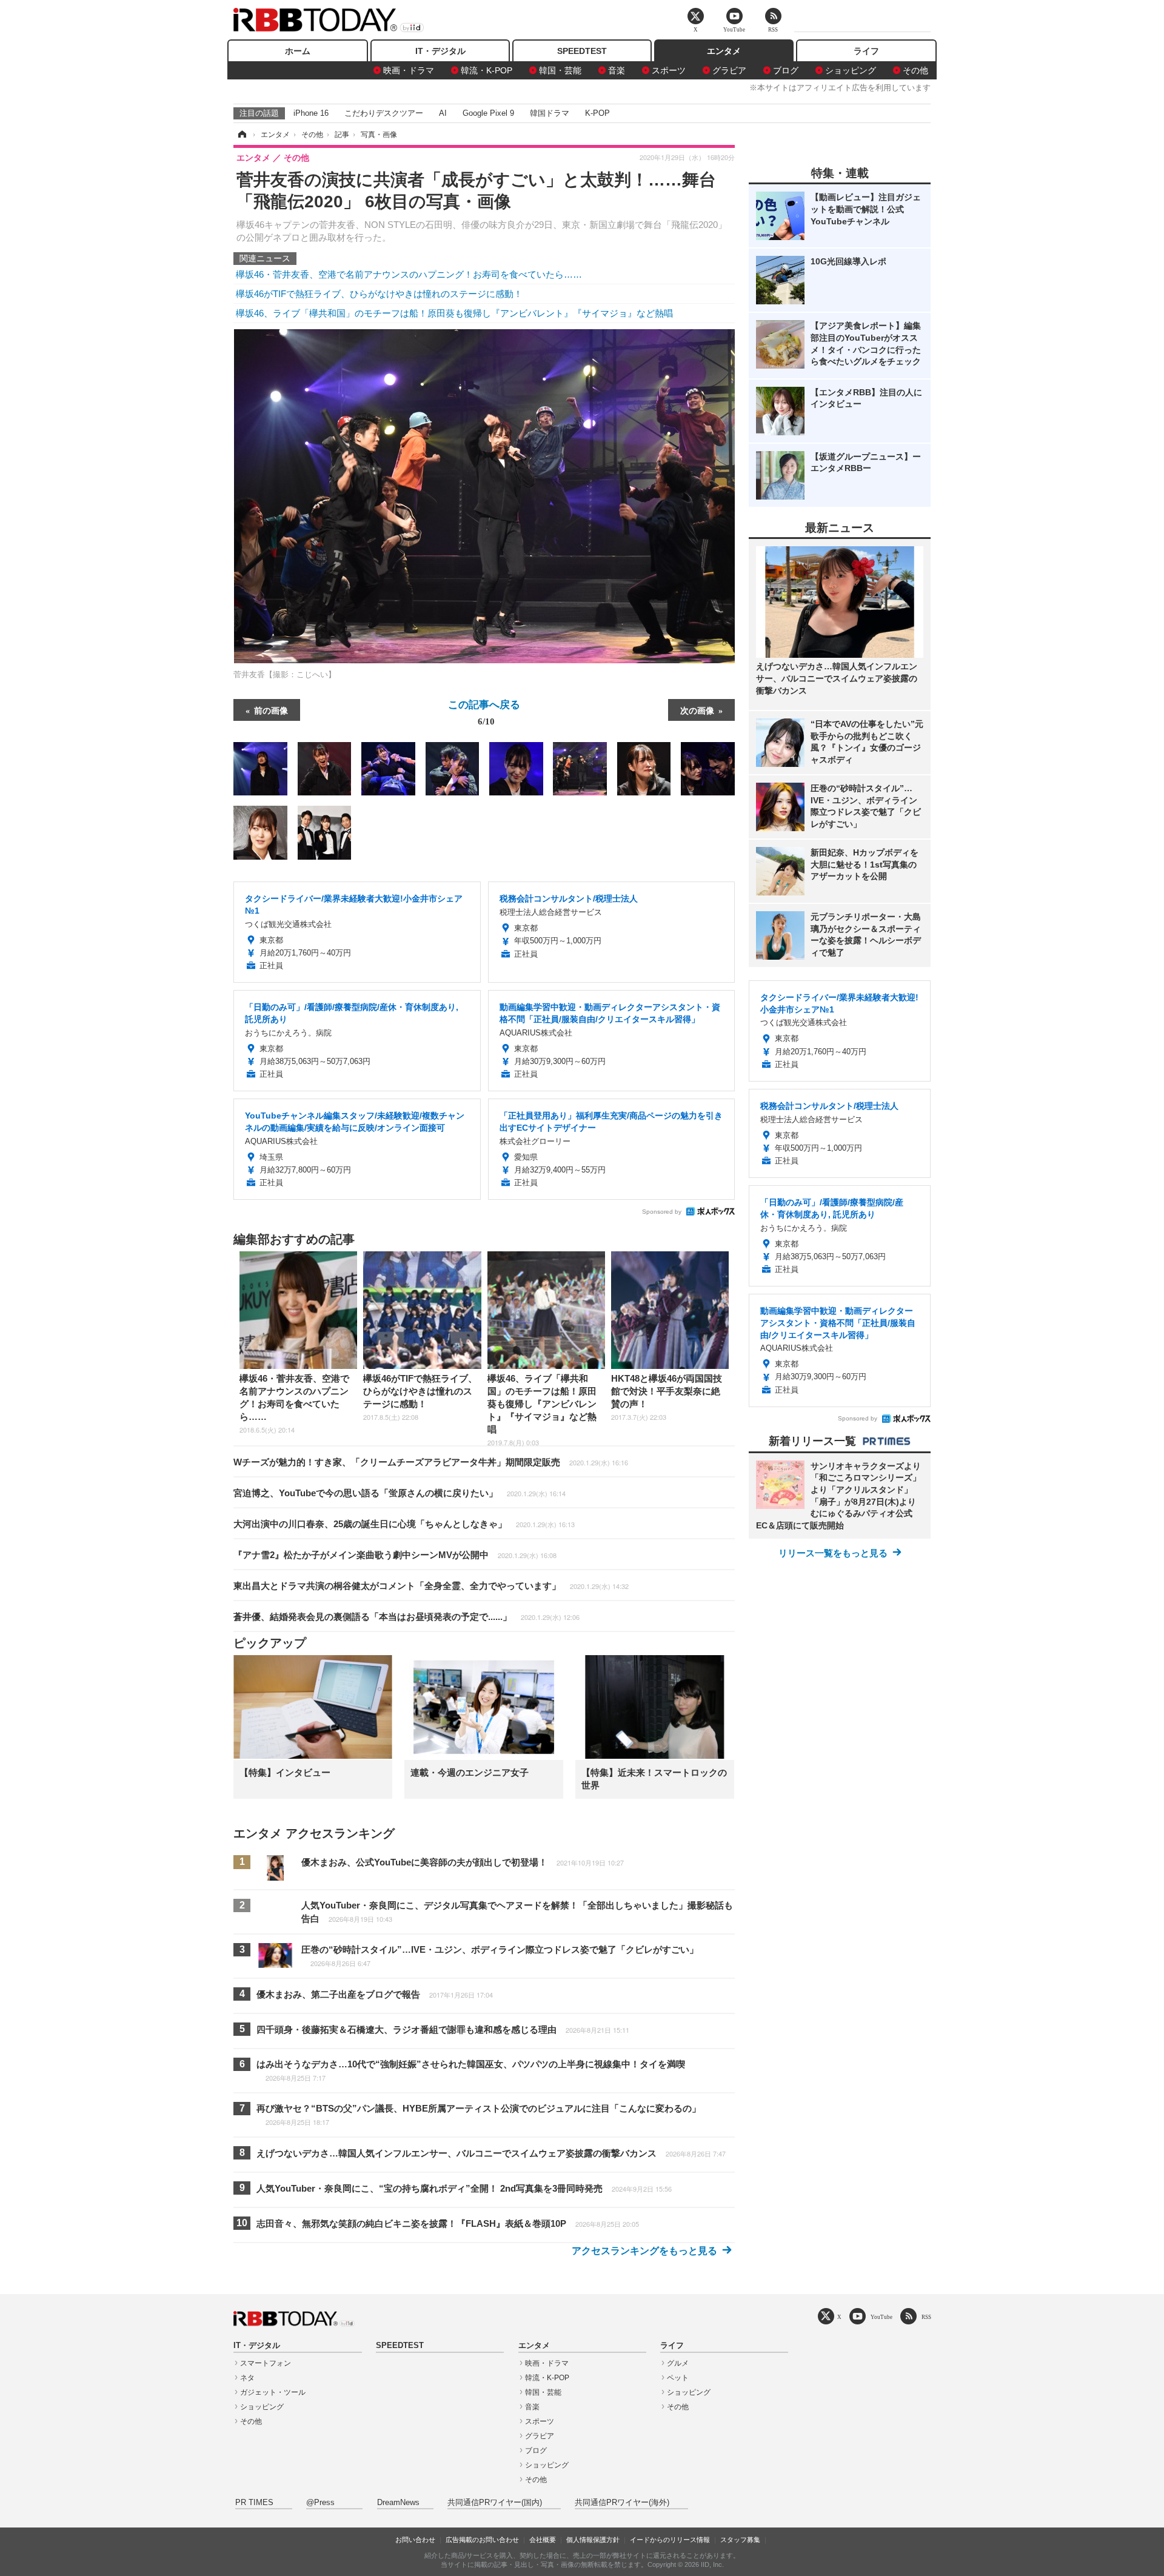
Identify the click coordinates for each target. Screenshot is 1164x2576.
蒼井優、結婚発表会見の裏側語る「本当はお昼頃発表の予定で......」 (406, 1617)
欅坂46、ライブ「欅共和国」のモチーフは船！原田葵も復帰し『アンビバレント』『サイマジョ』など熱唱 (454, 313)
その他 (915, 70)
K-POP (597, 113)
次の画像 (697, 710)
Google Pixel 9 (488, 113)
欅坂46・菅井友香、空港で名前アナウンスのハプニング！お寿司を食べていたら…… (409, 274)
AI (443, 113)
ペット (678, 2378)
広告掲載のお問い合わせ (482, 2540)
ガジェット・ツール (273, 2392)
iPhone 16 (311, 113)
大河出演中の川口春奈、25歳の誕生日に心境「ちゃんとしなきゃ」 (404, 1524)
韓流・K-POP (487, 70)
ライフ (866, 51)
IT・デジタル (440, 51)
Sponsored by (662, 1212)
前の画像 (271, 710)
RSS (926, 2317)
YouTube (881, 2317)
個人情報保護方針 (593, 2540)
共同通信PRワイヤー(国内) (495, 2503)
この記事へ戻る (484, 712)
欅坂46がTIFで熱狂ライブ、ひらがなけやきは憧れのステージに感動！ (379, 294)
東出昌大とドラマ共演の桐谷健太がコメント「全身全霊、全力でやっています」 (431, 1586)
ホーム (298, 51)
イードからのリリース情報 (670, 2540)
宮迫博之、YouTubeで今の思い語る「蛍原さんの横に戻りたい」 (400, 1493)
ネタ (247, 2378)
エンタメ (724, 51)
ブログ (786, 70)
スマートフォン (266, 2363)
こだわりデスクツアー (384, 113)
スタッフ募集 (740, 2540)
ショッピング (851, 70)
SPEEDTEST (582, 51)
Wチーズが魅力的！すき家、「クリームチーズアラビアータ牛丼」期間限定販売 (431, 1462)
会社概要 (543, 2540)
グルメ (678, 2363)
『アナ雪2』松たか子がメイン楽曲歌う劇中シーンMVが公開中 (395, 1555)
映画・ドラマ (409, 70)
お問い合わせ (415, 2540)
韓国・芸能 (560, 70)
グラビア (729, 70)
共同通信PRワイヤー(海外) (622, 2503)
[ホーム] (241, 135)
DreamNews (398, 2503)
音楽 (617, 70)
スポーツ (669, 70)
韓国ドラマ (550, 113)
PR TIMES (254, 2503)
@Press (320, 2503)
